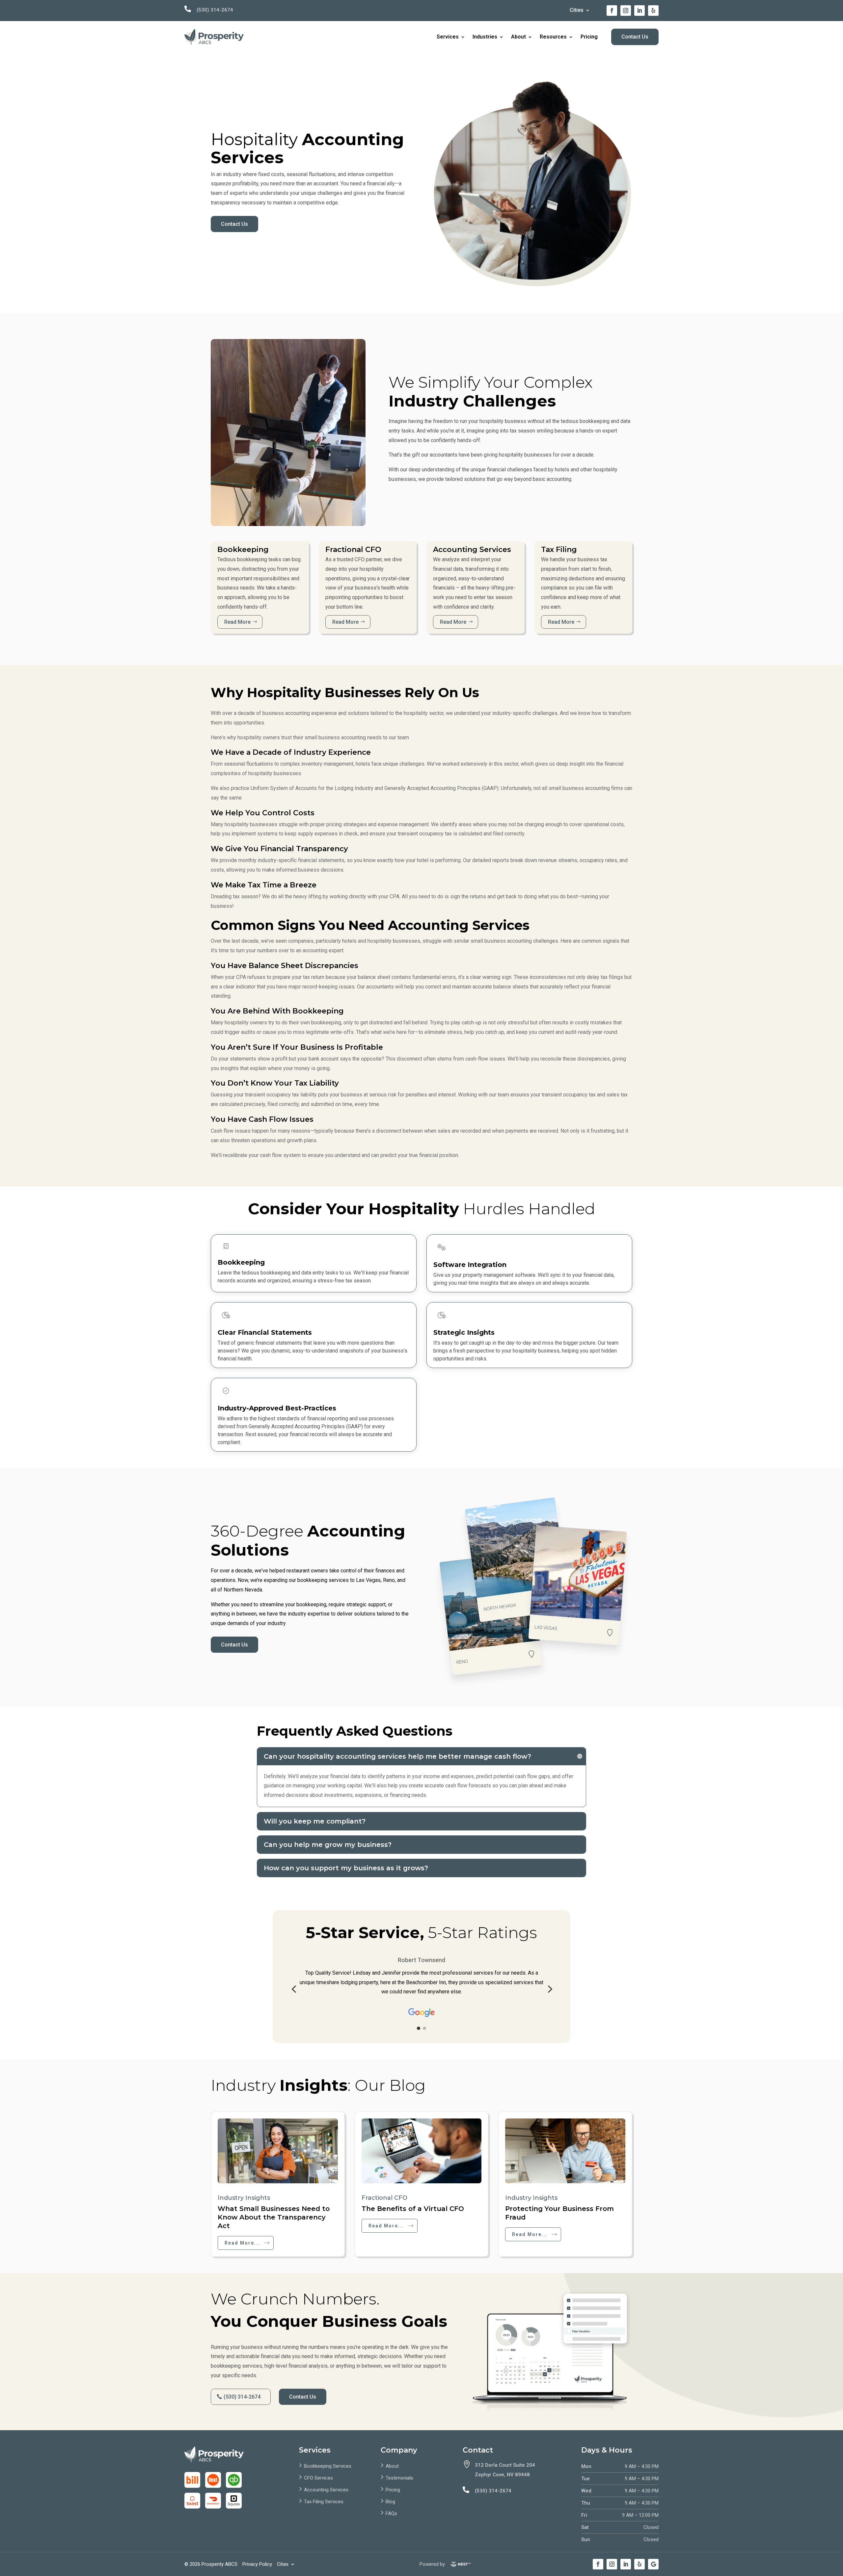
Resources (553, 37)
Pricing (589, 37)
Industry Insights (244, 2198)
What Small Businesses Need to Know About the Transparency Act (274, 2217)
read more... (242, 2243)
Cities (577, 11)
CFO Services (318, 2478)
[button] (294, 1989)
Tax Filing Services (324, 2502)
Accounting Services (326, 2490)
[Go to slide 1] (419, 2028)
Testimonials (399, 2478)
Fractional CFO (384, 2198)
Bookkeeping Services (328, 2466)
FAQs (391, 2513)
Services (448, 37)
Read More (237, 622)
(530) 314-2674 (215, 10)
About (518, 37)
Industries (485, 37)
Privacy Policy (257, 2564)
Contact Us (635, 37)
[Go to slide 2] (424, 2028)
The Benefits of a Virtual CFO (413, 2209)
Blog (390, 2502)
